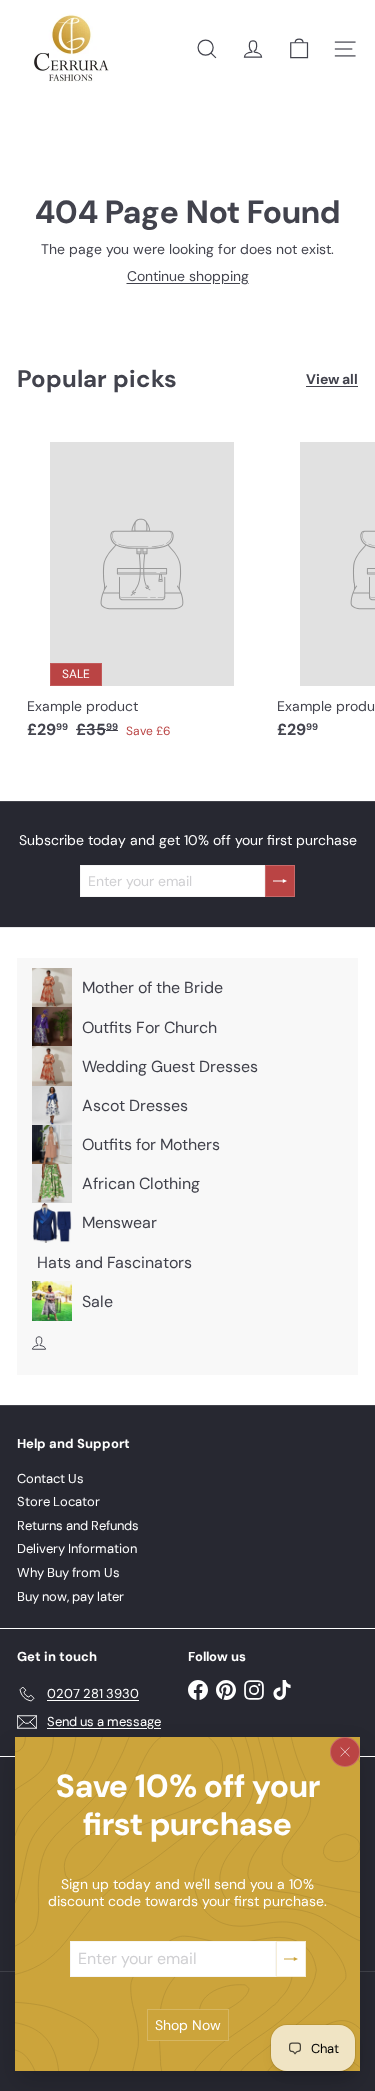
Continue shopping (188, 276)
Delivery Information (77, 1548)
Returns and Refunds (78, 1525)
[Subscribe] (291, 1958)
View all (332, 379)
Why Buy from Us (68, 1572)
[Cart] (299, 49)
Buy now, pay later (70, 1596)
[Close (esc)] (345, 1752)
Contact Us (50, 1478)
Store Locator (58, 1501)
